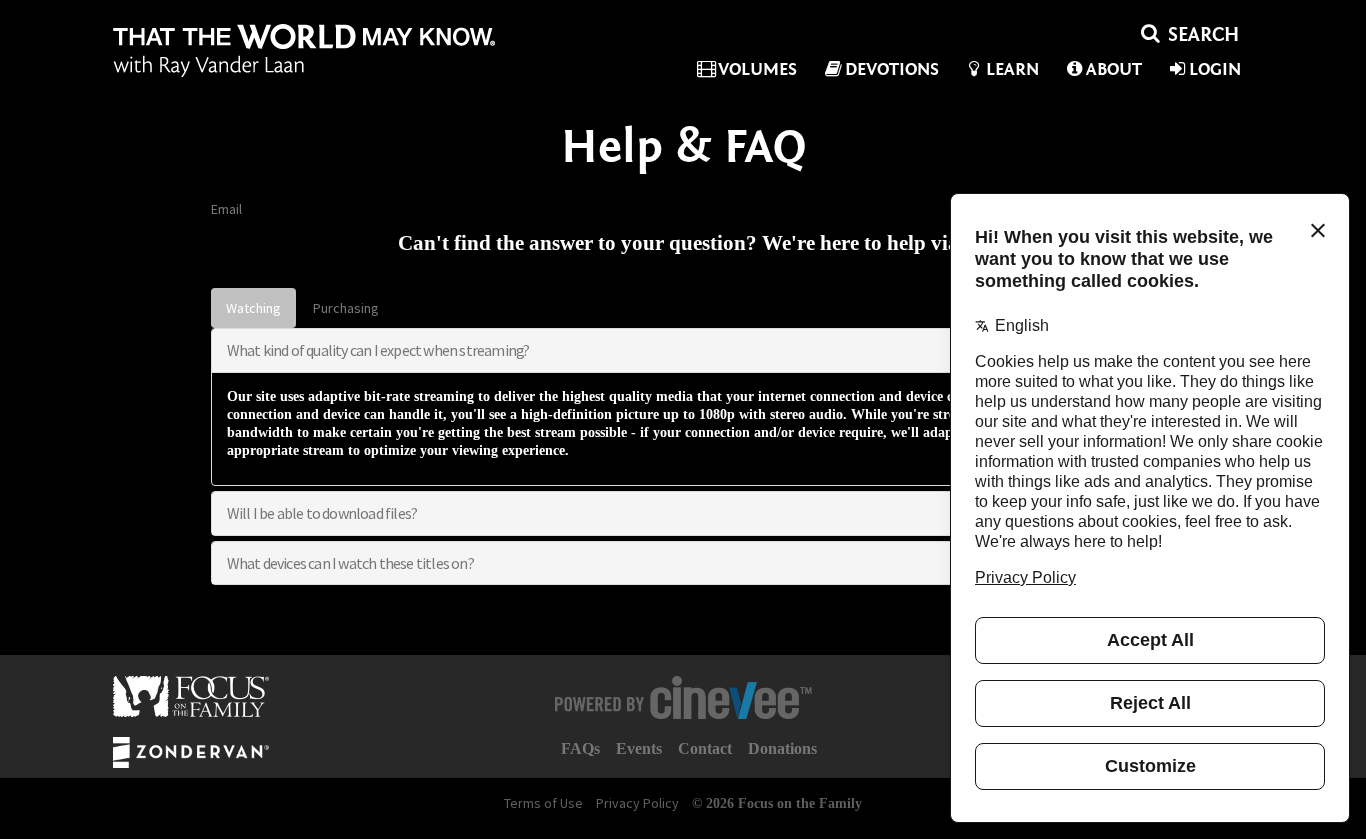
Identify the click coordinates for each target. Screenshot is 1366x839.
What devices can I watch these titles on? (350, 563)
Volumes (757, 69)
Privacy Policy (637, 803)
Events (639, 748)
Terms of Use (543, 803)
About (1114, 69)
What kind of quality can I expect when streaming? (378, 350)
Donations (782, 748)
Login (1215, 69)
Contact (705, 748)
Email (226, 209)
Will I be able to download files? (322, 513)
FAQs (580, 748)
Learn (1012, 69)
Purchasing (346, 308)
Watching (253, 308)
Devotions (892, 69)
